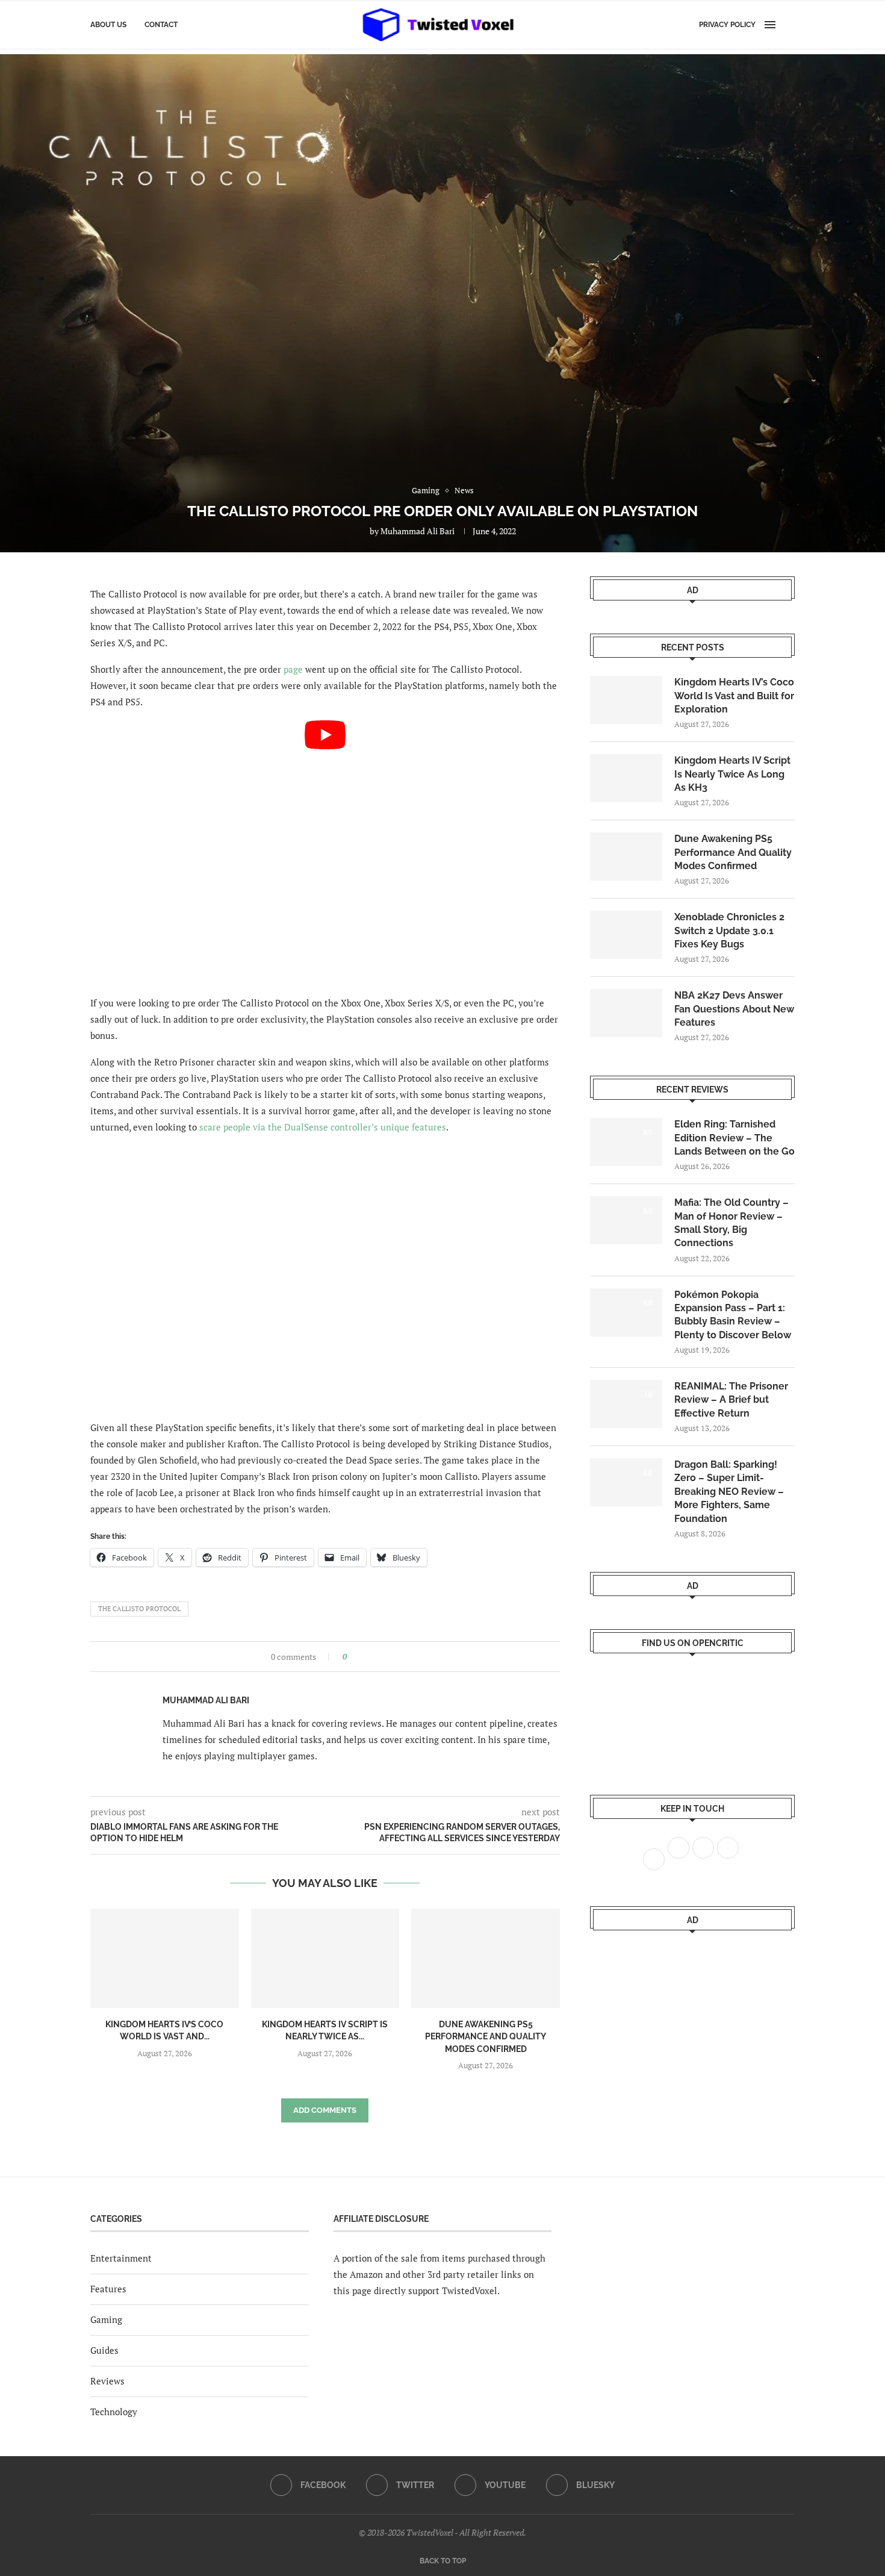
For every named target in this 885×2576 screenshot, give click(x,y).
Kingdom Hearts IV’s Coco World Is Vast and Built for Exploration (734, 696)
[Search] (789, 25)
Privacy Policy (727, 25)
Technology (114, 2412)
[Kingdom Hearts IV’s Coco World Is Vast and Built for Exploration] (165, 1958)
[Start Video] (325, 853)
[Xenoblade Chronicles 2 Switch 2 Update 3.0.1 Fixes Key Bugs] (626, 935)
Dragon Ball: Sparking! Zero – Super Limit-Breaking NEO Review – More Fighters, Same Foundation (729, 1492)
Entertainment (121, 2258)
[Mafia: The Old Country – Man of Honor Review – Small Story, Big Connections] (626, 1220)
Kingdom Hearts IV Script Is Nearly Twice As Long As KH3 (732, 774)
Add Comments (325, 2110)
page (293, 669)
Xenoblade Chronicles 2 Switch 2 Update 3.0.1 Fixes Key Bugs (729, 931)
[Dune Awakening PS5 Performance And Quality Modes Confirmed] (486, 1958)
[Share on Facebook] (360, 1657)
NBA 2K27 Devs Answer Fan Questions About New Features (734, 1009)
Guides (104, 2350)
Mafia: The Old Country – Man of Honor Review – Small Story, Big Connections (731, 1223)
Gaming (106, 2319)
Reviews (107, 2381)
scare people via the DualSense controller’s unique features (323, 1127)
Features (108, 2289)
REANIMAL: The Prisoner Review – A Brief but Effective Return (731, 1400)
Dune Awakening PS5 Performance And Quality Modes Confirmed (486, 2037)
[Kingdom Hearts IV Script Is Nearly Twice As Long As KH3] (325, 1958)
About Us (108, 25)
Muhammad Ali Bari (418, 531)
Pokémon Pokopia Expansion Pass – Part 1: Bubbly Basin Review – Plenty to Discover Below (733, 1315)
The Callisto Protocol (139, 1609)
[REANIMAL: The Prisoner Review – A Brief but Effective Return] (626, 1404)
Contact (161, 25)
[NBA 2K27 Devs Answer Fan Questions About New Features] (626, 1013)
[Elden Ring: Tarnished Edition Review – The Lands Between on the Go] (626, 1142)
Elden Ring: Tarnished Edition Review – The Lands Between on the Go (734, 1138)
